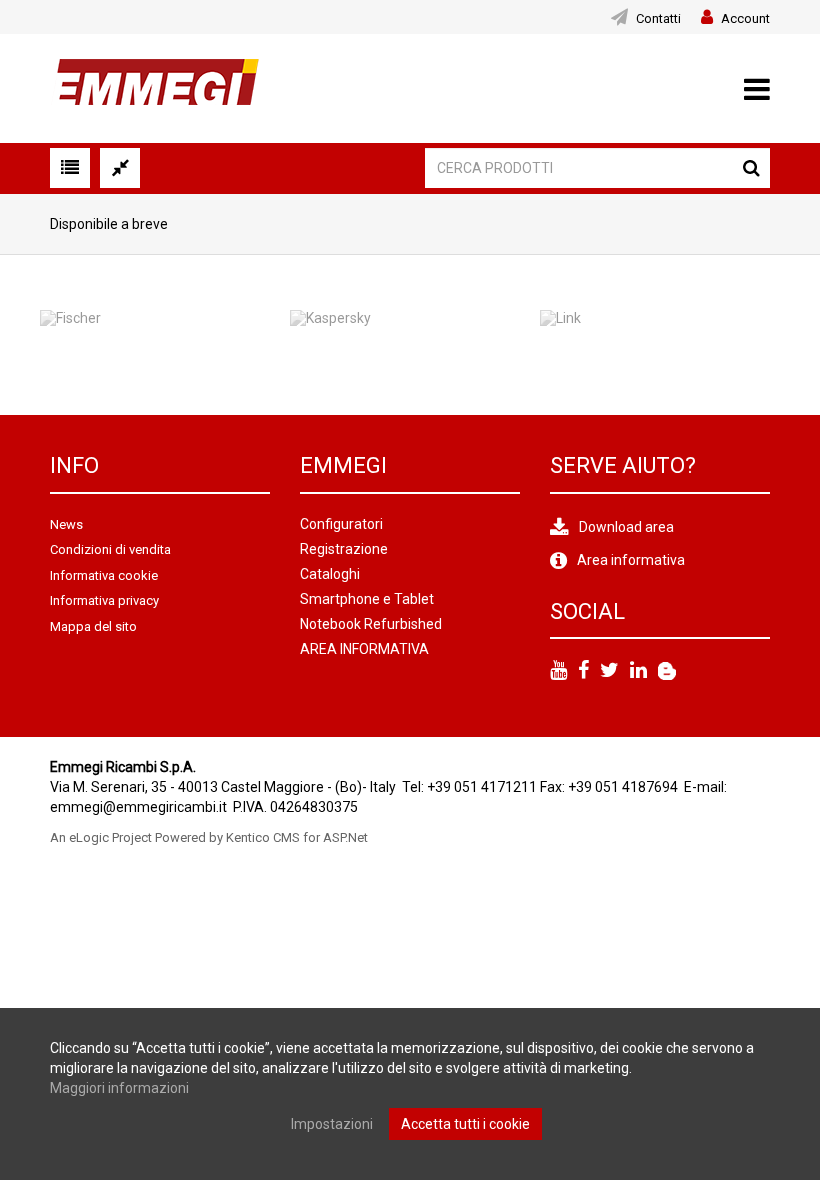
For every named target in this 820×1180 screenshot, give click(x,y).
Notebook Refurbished (371, 624)
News (66, 524)
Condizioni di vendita (110, 549)
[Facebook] (583, 671)
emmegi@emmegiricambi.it (138, 807)
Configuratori (341, 524)
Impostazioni (332, 1124)
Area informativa (631, 560)
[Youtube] (558, 671)
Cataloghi (330, 574)
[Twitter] (609, 671)
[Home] (154, 87)
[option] (160, 335)
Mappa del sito (93, 626)
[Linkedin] (638, 671)
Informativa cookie (104, 575)
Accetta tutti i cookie (465, 1124)
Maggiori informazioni (119, 1088)
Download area (626, 527)
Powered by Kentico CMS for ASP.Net (261, 837)
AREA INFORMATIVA (364, 649)
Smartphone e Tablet (367, 599)
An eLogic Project (101, 837)
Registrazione (344, 549)
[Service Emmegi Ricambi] (667, 671)
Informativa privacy (104, 600)
